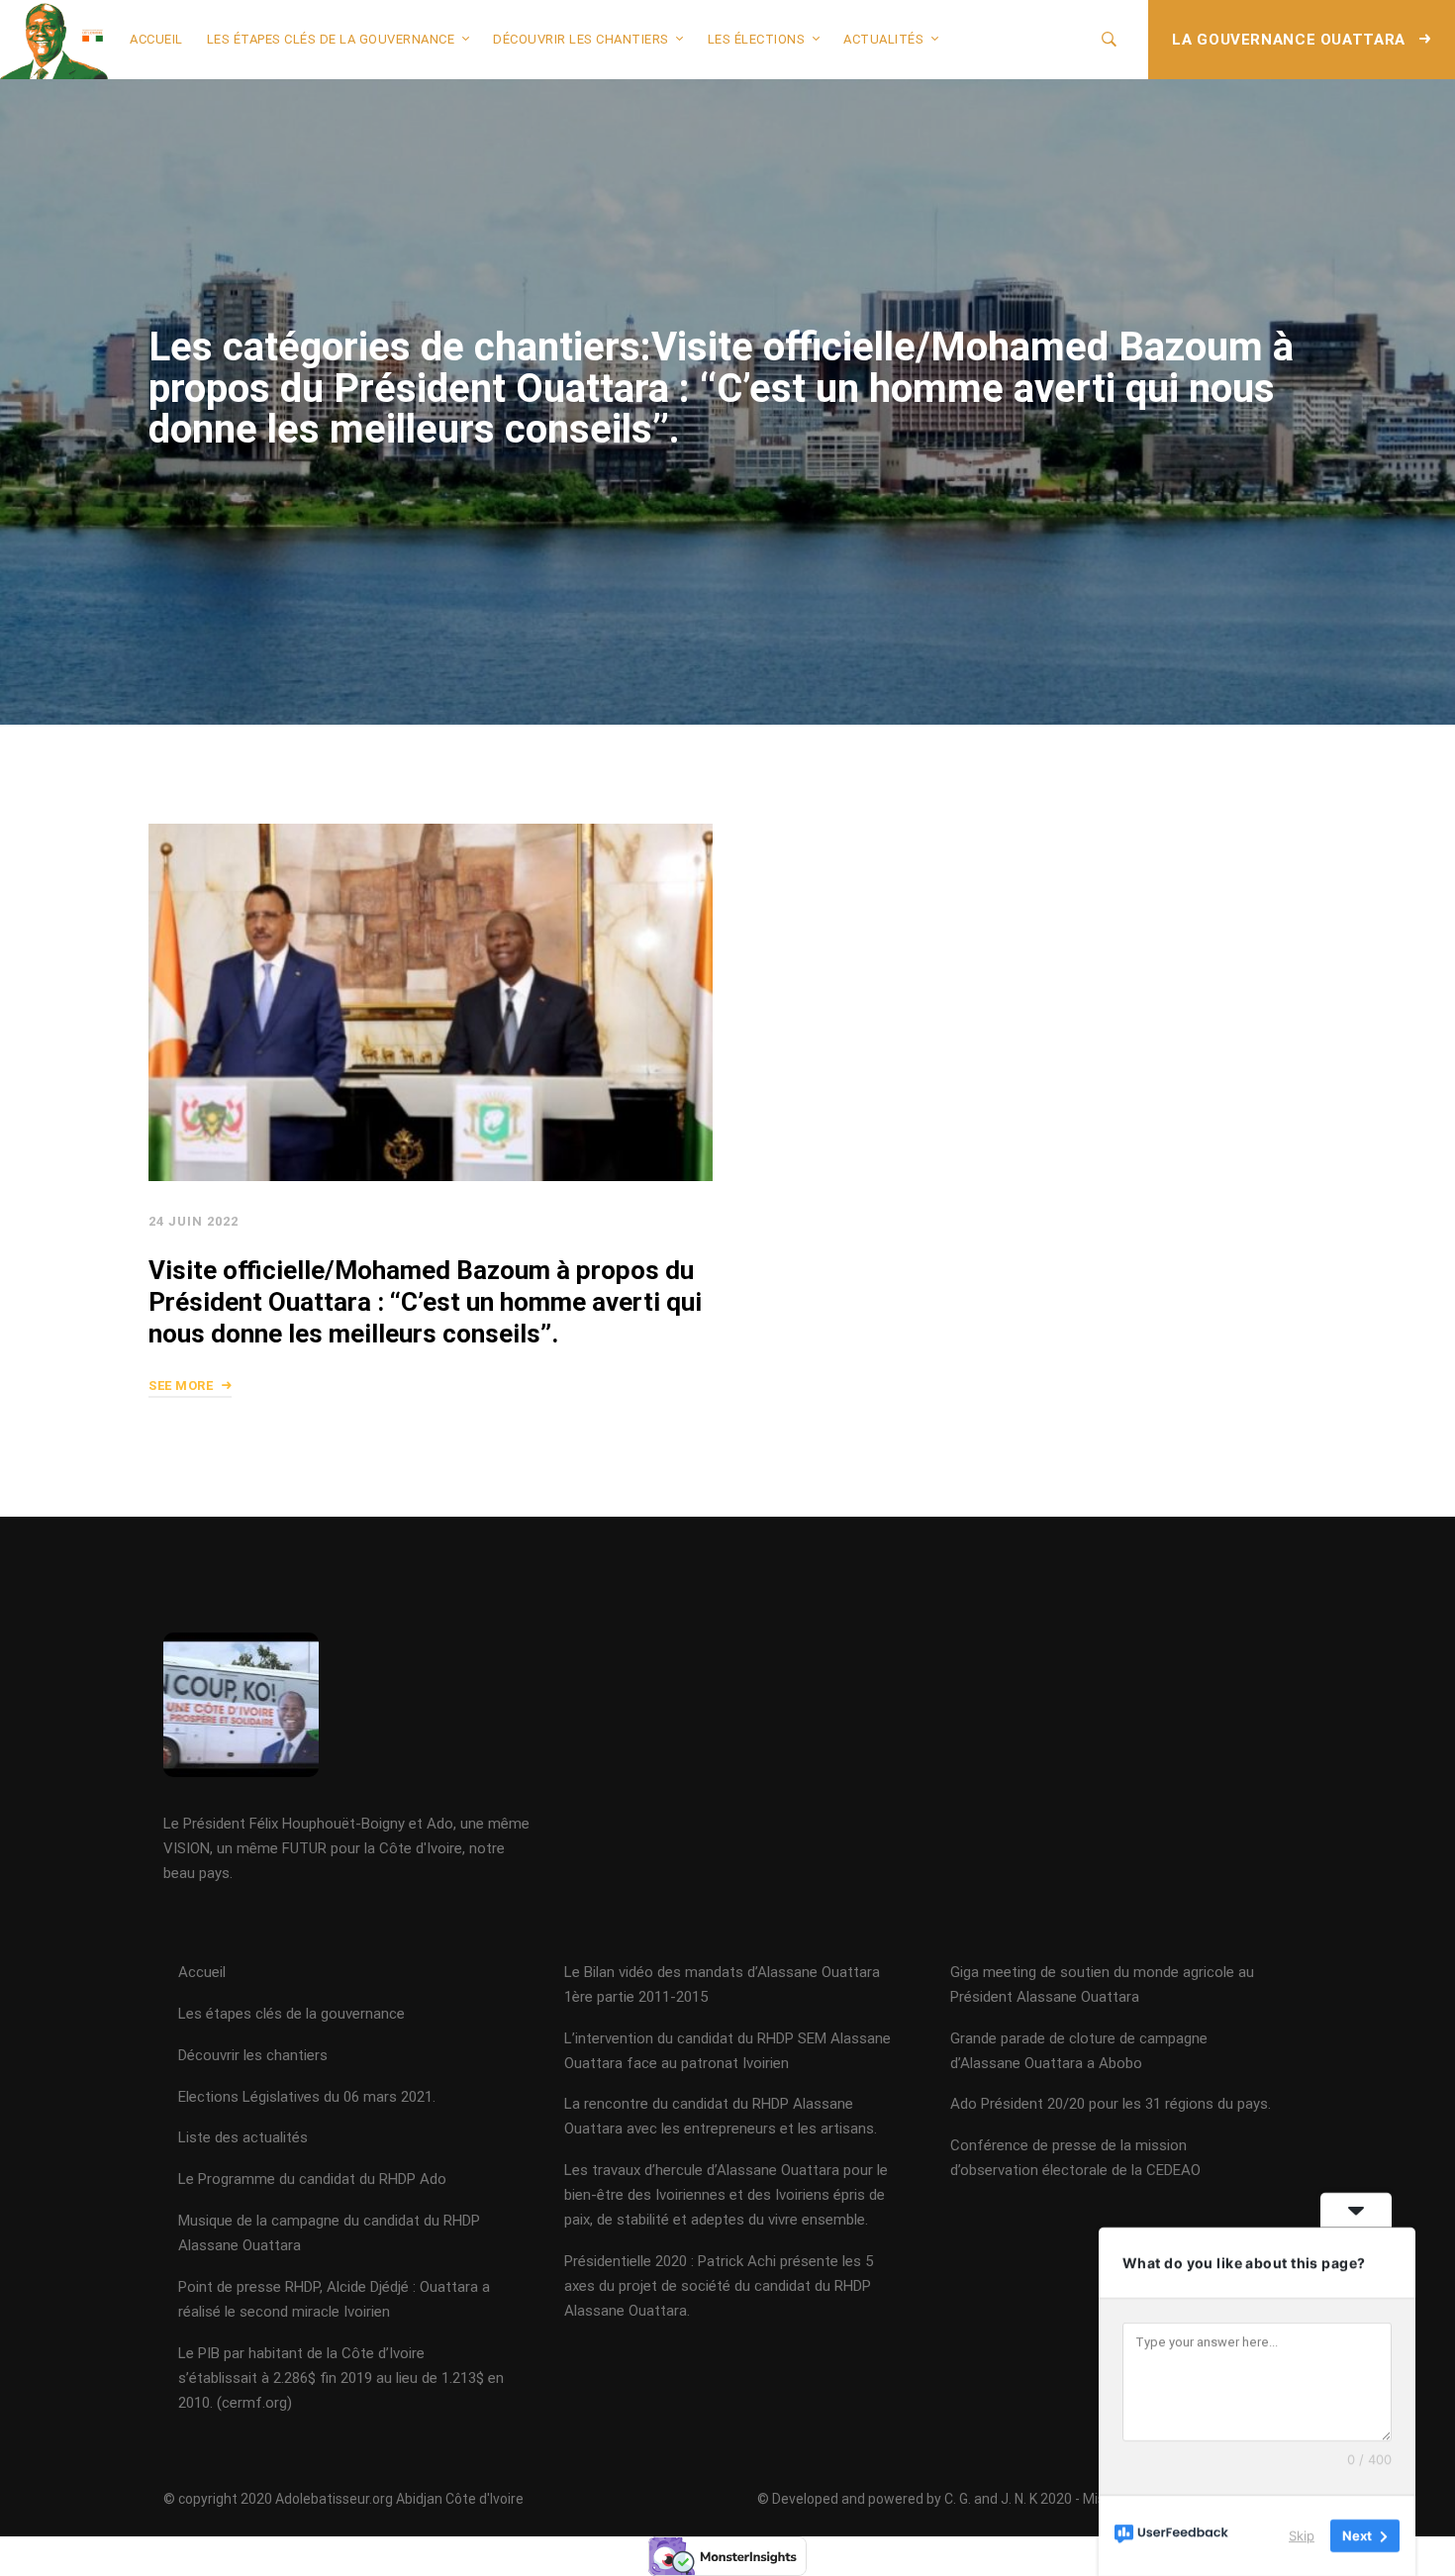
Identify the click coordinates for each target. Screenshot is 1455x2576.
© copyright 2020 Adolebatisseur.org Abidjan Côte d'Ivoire (343, 2499)
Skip (1302, 2535)
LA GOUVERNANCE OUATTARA (1291, 40)
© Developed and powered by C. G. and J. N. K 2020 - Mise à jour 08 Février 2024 (1003, 2499)
